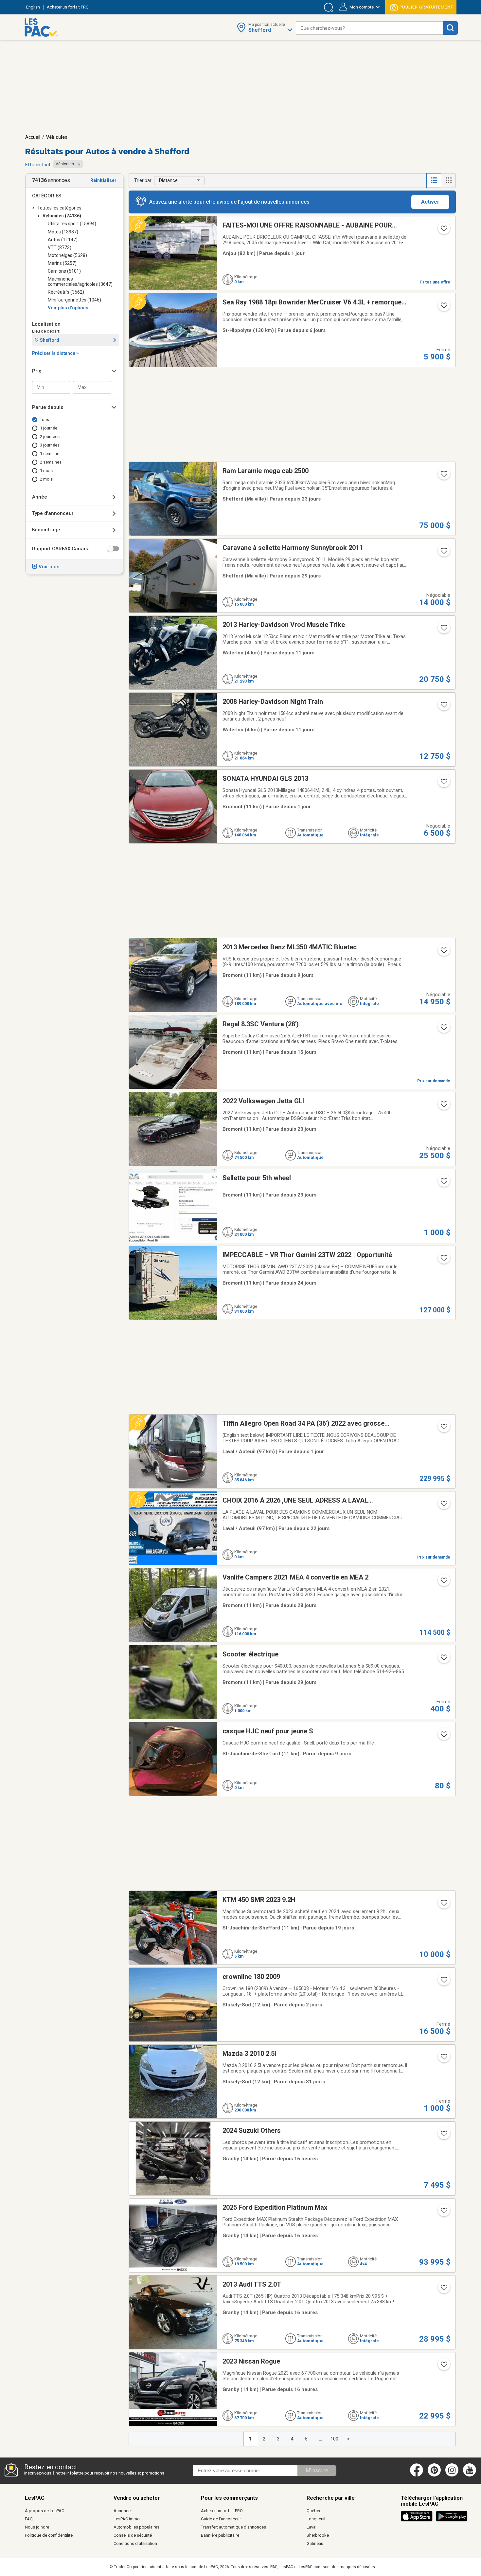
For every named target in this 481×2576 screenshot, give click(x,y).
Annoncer (123, 2511)
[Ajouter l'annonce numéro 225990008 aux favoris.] (443, 2136)
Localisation (46, 324)
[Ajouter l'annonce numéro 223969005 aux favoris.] (443, 1905)
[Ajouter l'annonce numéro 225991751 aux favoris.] (443, 2213)
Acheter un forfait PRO (222, 2511)
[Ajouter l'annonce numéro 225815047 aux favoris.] (443, 784)
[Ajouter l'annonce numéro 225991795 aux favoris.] (443, 2290)
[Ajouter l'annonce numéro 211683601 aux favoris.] (443, 1183)
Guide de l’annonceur (221, 2519)
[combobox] (369, 28)
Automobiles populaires (136, 2527)
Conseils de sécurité (133, 2535)
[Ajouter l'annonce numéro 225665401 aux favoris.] (443, 1736)
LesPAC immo (127, 2519)
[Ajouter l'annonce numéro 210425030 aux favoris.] (443, 1506)
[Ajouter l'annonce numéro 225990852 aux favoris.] (443, 2366)
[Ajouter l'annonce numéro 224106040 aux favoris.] (443, 952)
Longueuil (316, 2519)
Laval (312, 2527)
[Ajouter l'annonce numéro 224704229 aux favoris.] (443, 1582)
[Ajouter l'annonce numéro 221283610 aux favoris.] (443, 707)
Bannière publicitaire (220, 2535)
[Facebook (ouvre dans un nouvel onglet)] (417, 2475)
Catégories (47, 196)
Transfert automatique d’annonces (233, 2527)
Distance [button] (168, 180)
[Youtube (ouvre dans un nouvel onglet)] (471, 2475)
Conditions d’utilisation (135, 2543)
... (321, 2439)
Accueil (33, 137)
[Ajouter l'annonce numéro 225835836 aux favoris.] (443, 230)
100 (334, 2439)
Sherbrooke (318, 2535)
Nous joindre (37, 2527)
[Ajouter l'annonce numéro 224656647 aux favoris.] (443, 1659)
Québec (314, 2511)
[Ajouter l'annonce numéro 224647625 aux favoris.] (443, 2059)
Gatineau (315, 2543)
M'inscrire (317, 2470)
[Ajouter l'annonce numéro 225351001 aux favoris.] (443, 1429)
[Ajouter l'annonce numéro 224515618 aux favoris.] (443, 1982)
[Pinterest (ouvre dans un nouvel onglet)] (434, 2475)
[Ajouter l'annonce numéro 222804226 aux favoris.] (443, 1260)
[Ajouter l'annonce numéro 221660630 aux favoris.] (443, 553)
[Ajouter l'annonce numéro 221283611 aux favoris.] (443, 630)
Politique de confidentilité (49, 2535)
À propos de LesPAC (45, 2511)
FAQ (29, 2519)
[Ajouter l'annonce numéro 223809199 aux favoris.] (443, 476)
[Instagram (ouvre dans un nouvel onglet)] (452, 2475)
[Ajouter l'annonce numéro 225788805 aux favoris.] (443, 307)
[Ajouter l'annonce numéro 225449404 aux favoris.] (443, 1029)
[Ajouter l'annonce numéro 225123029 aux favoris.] (443, 1106)
